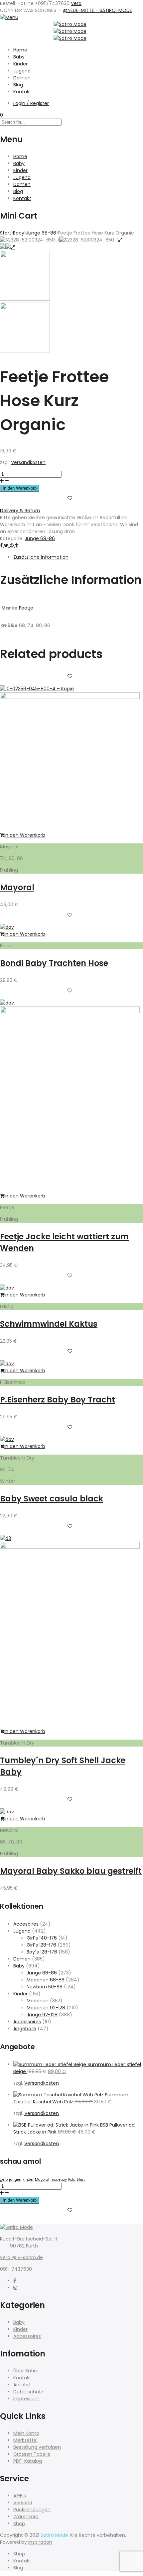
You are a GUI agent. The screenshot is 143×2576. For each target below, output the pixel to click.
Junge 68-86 (41, 233)
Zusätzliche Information (41, 557)
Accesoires (26, 1924)
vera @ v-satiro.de (21, 2257)
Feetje (26, 608)
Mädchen (38, 2001)
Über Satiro (26, 2371)
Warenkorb (26, 2517)
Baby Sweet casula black (52, 1499)
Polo (72, 2180)
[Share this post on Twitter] (7, 545)
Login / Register (31, 103)
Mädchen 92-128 (46, 2008)
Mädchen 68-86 (46, 1980)
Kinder (20, 64)
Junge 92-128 (42, 2015)
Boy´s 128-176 (42, 1952)
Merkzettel (25, 2440)
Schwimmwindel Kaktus (49, 1324)
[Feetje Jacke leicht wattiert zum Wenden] (70, 1011)
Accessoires (27, 2022)
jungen (15, 2180)
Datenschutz (28, 2392)
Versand (23, 2503)
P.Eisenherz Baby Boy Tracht (58, 1400)
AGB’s (20, 2496)
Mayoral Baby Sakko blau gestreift (71, 1871)
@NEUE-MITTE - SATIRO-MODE (97, 10)
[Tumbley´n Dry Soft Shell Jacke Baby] (70, 1547)
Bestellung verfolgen (37, 2447)
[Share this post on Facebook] (2, 545)
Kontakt (22, 92)
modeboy (59, 2180)
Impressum (26, 2399)
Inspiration (40, 2542)
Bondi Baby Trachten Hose (54, 963)
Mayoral (17, 887)
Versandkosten (28, 462)
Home (20, 50)
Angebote (25, 2029)
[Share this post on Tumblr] (16, 545)
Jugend (22, 71)
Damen (22, 78)
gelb (4, 2180)
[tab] (78, 557)
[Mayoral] (70, 697)
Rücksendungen (32, 2510)
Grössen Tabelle (32, 2454)
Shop (19, 2524)
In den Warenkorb (20, 488)
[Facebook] (15, 2281)
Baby (19, 57)
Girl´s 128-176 (41, 1945)
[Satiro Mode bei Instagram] (15, 2288)
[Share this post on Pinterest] (12, 545)
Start (6, 233)
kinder (28, 2180)
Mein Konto (26, 2433)
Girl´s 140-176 (42, 1938)
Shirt (81, 2180)
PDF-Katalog (28, 2461)
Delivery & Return (20, 511)
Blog (18, 85)
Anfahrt (22, 2385)
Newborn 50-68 (45, 1987)
